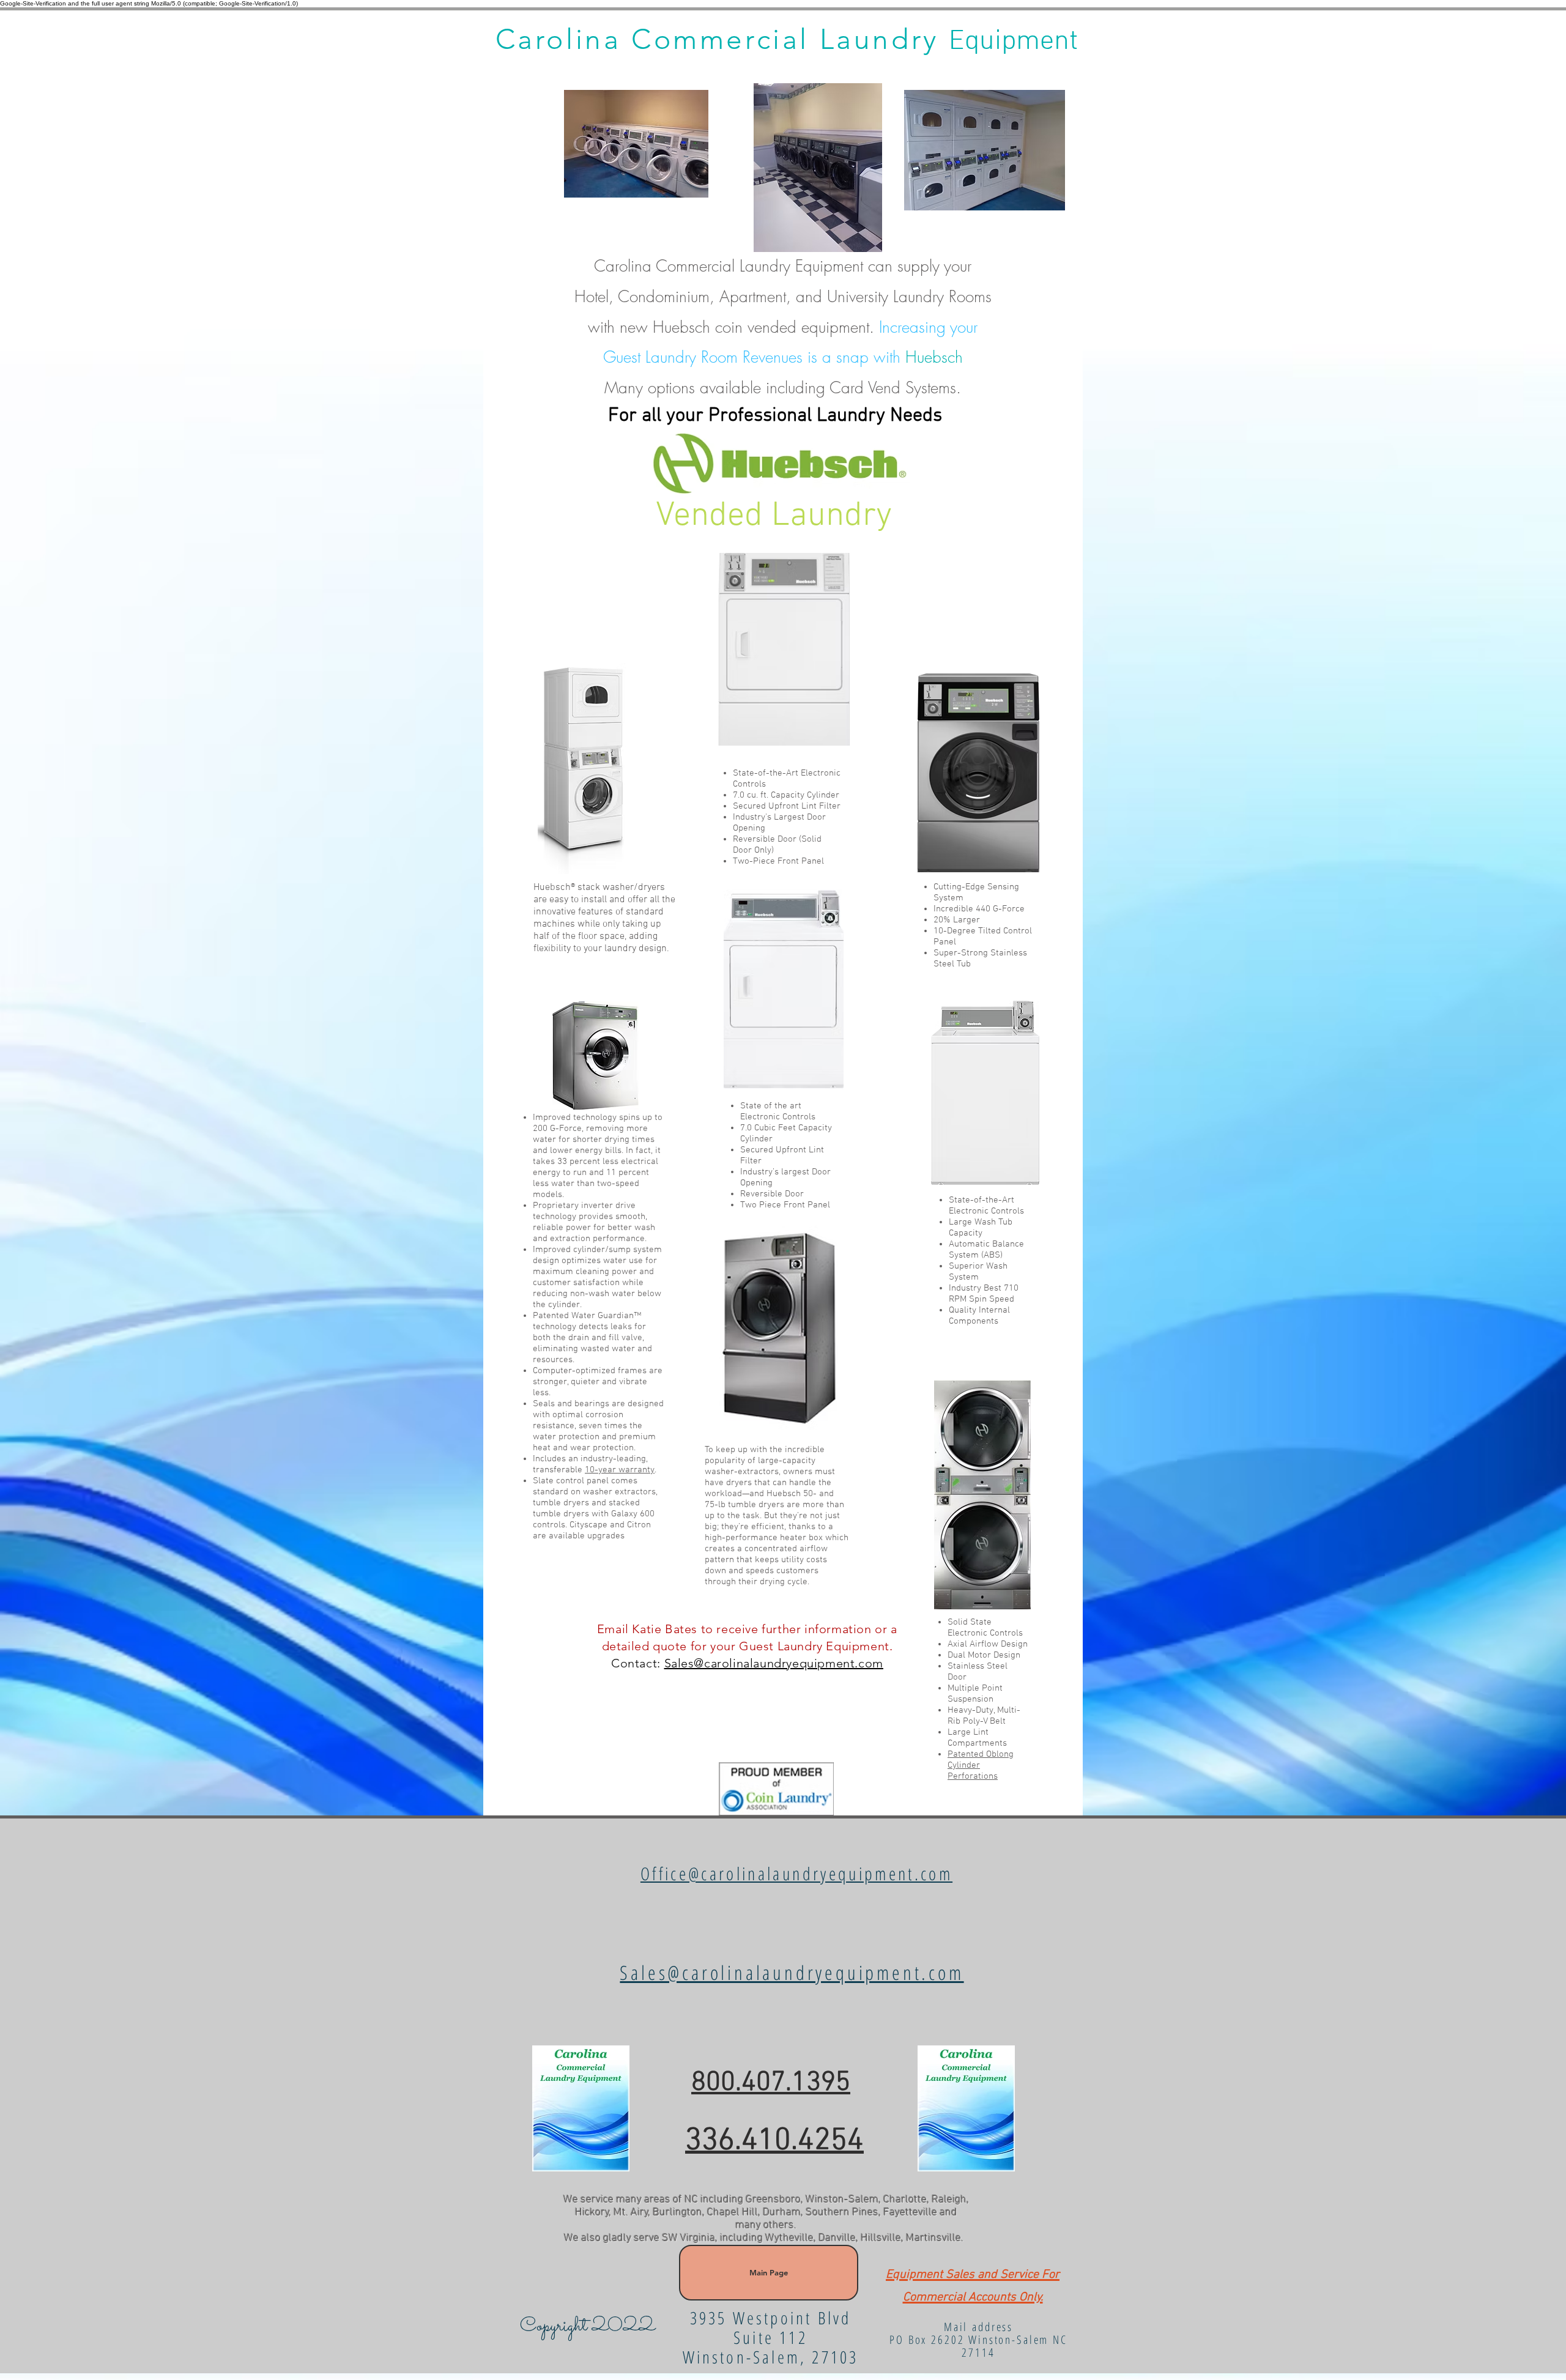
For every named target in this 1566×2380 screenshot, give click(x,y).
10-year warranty (620, 1470)
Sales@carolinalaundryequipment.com (774, 1663)
